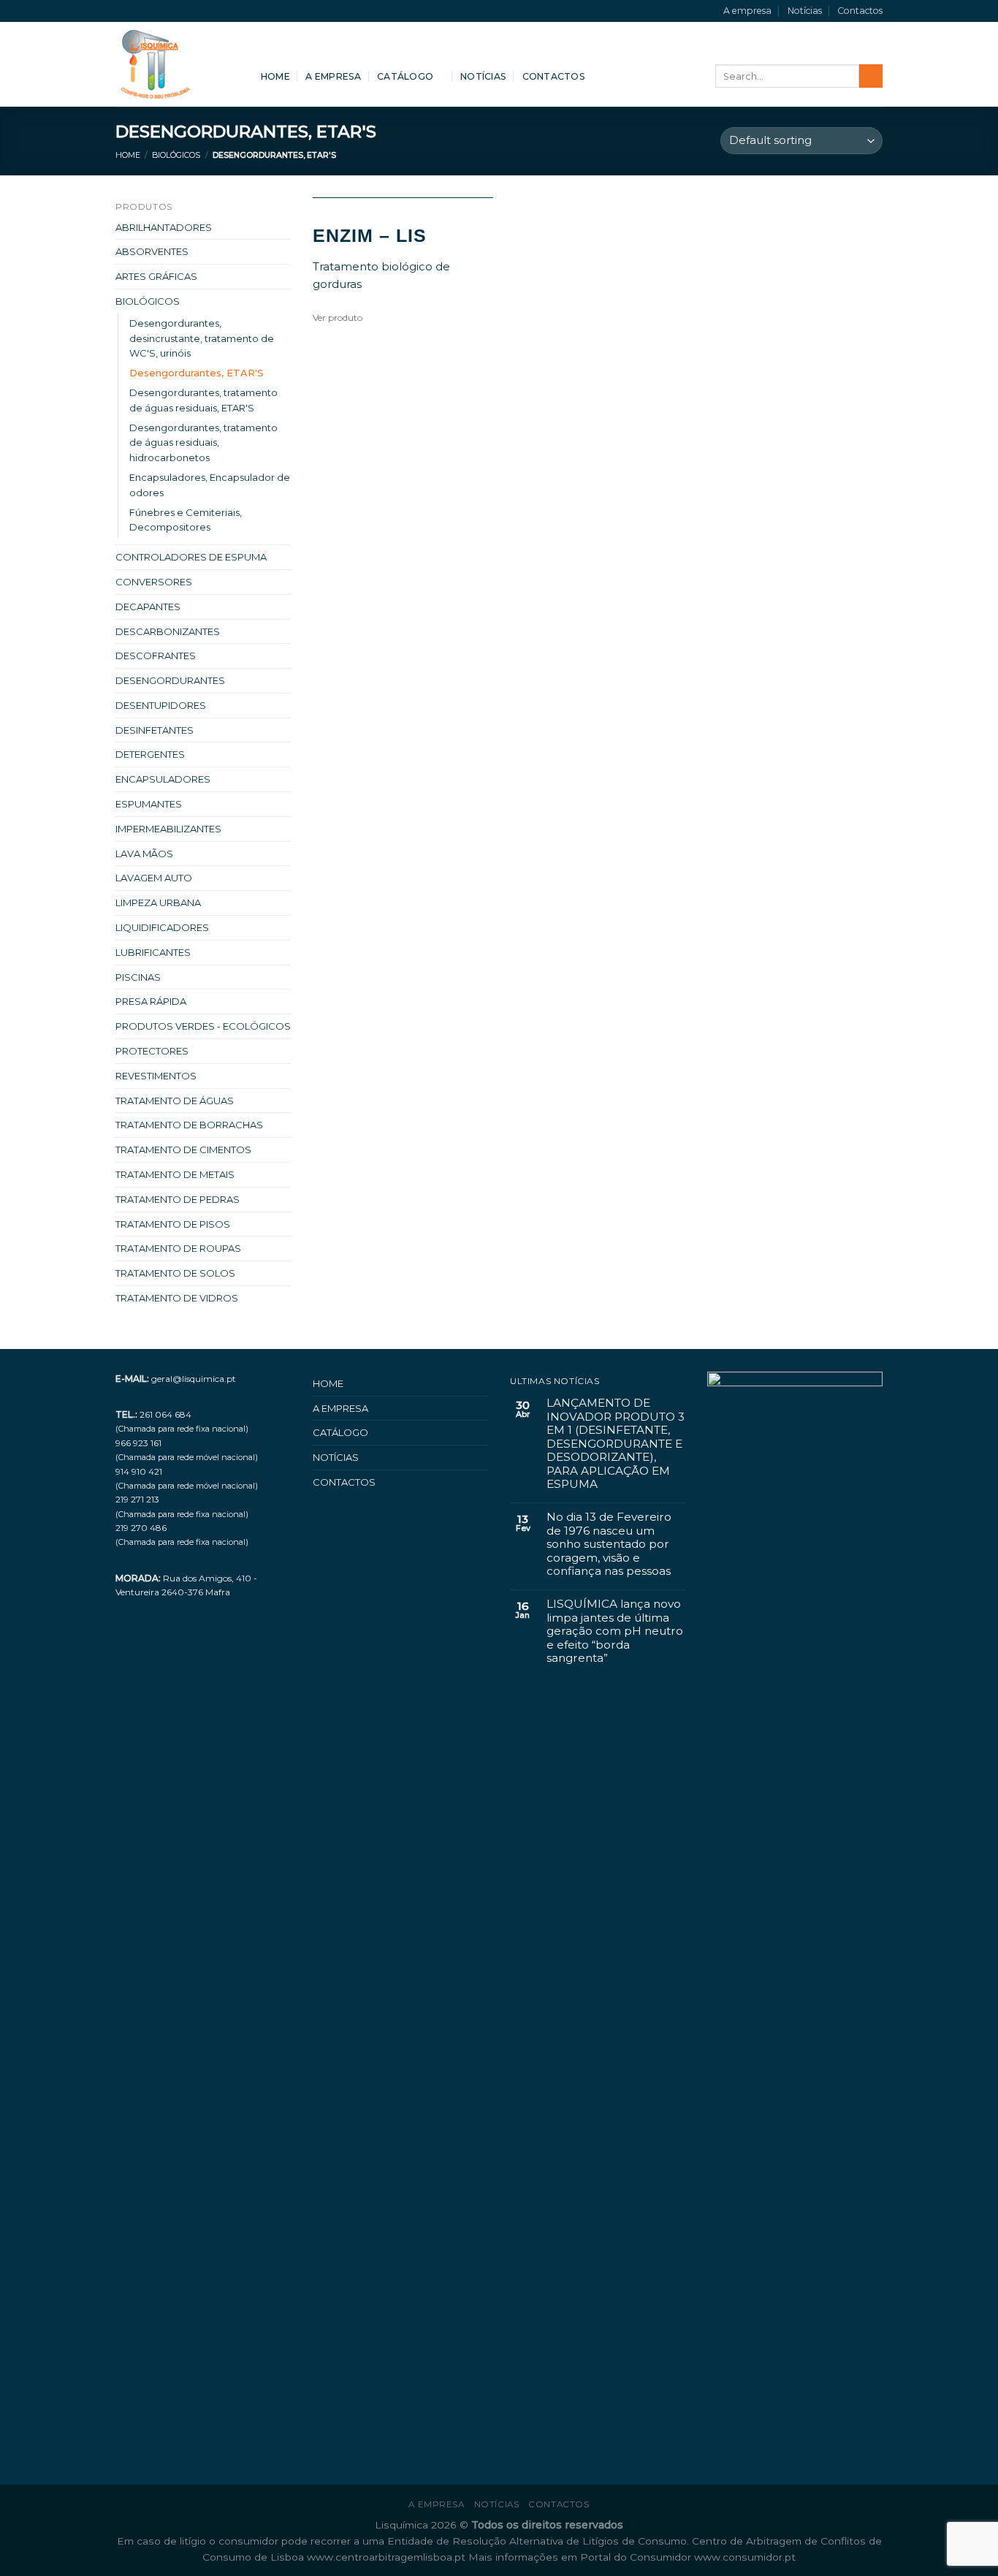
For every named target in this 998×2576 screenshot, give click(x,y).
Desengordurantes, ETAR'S (197, 373)
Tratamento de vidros (177, 1298)
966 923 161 (138, 1443)
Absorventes (152, 251)
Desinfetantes (155, 730)
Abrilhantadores (164, 227)
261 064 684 (165, 1414)
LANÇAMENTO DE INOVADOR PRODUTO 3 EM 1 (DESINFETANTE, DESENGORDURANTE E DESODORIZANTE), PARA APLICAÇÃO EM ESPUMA (616, 1444)
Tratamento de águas (175, 1101)
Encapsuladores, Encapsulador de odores (210, 485)
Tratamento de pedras (178, 1199)
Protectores (152, 1051)
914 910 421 (139, 1471)
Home (275, 76)
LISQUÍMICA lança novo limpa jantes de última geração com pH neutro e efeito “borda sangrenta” (615, 1631)
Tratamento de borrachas (189, 1125)
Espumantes (149, 804)
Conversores (154, 582)
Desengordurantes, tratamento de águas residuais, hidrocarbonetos (203, 443)
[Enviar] (871, 76)
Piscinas (138, 977)
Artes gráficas (156, 276)
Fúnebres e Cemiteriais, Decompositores (186, 520)
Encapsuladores (163, 779)
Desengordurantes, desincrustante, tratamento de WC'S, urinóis (202, 338)
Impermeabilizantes (168, 829)
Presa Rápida (151, 1001)
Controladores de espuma (191, 557)
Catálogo (405, 76)
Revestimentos (156, 1076)
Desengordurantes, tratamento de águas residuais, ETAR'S (203, 400)
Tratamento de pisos (173, 1224)
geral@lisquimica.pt (194, 1379)
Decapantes (148, 607)
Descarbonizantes (168, 631)
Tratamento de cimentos (183, 1150)
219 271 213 (137, 1499)
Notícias (805, 11)
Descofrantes (156, 656)
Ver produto (338, 318)
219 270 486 (141, 1528)
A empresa (747, 11)
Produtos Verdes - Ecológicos (203, 1026)
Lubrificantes (153, 952)
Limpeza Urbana (158, 903)
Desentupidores (161, 705)
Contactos (860, 11)
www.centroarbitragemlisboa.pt (388, 2557)
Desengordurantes (170, 680)
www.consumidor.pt (745, 2557)
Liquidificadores (162, 927)
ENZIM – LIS (370, 235)
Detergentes (150, 754)
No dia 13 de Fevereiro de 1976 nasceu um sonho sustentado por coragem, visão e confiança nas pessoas (609, 1544)
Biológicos (176, 155)
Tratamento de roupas (178, 1248)
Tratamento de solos (175, 1273)
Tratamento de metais (175, 1174)
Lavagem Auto (154, 878)
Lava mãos (144, 854)
